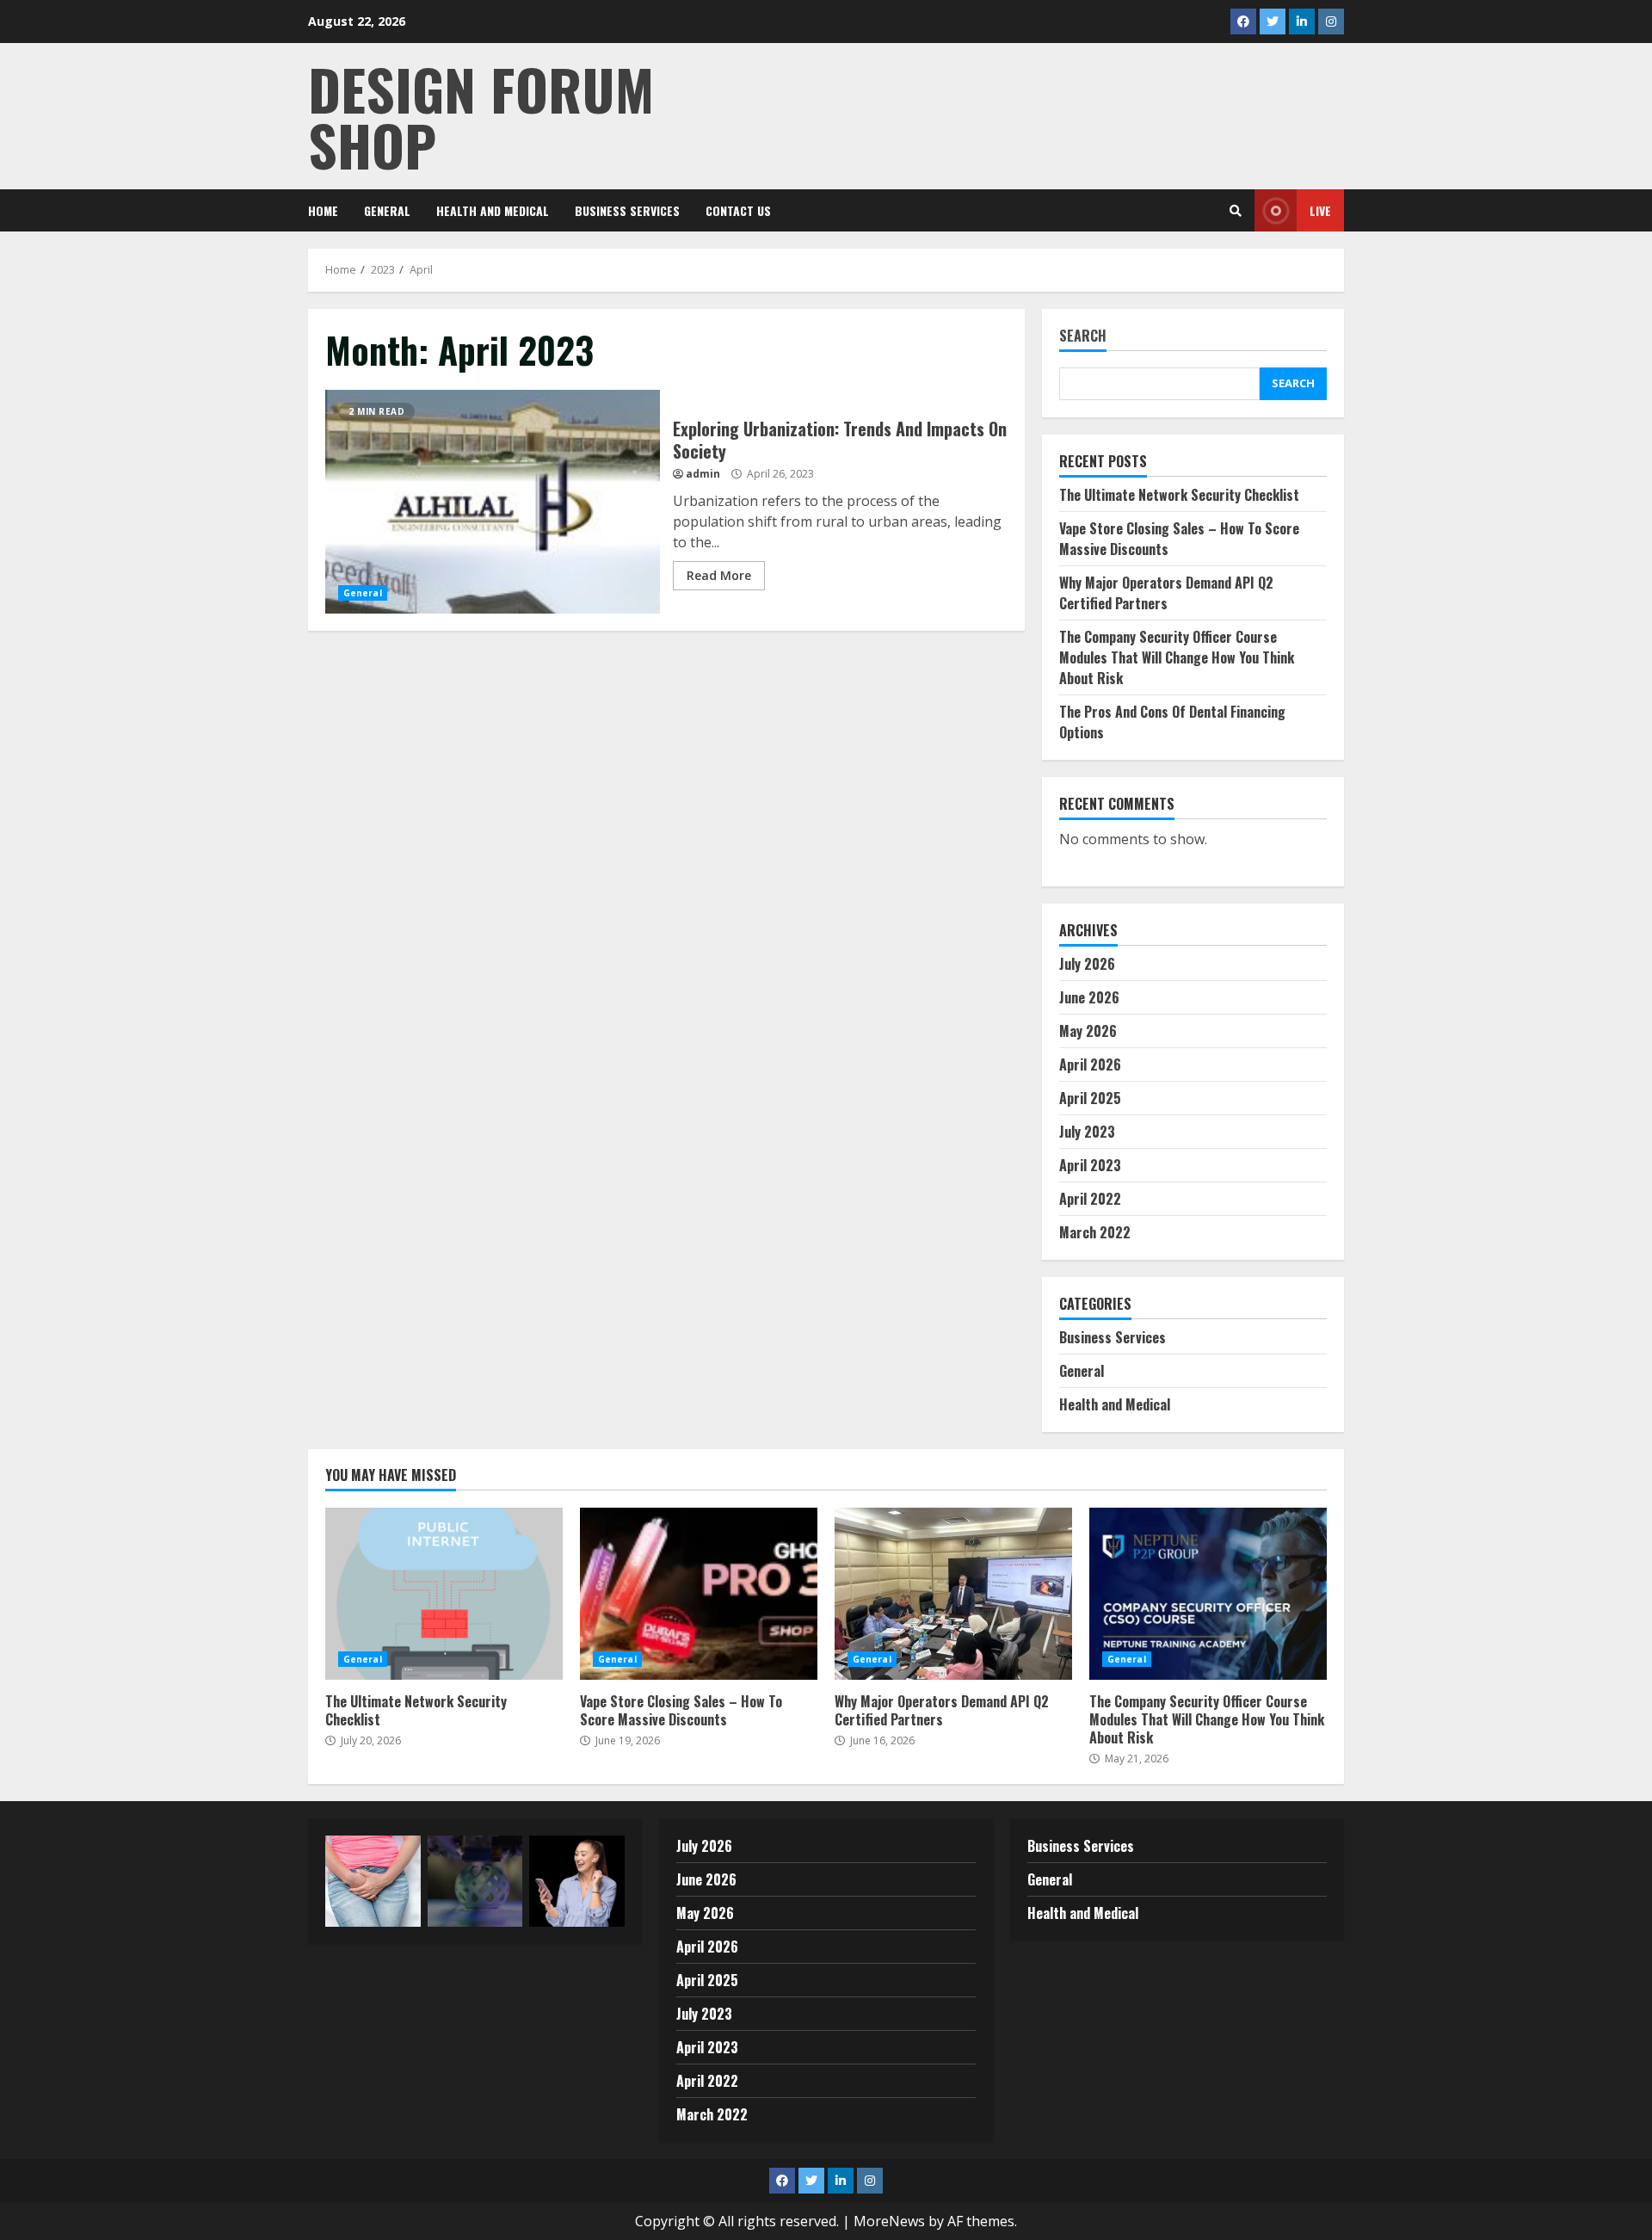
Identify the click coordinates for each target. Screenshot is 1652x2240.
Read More (719, 575)
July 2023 (1087, 1132)
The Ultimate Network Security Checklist (1179, 495)
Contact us (738, 210)
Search (1083, 337)
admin (703, 474)
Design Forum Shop (481, 116)
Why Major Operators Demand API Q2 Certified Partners (1166, 593)
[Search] (1236, 211)
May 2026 (1088, 1031)
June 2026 (1089, 997)
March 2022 (1095, 1232)
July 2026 (1087, 964)
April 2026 (1090, 1064)
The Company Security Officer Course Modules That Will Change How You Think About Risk (1177, 657)
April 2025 (1090, 1098)
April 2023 (1090, 1165)
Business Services (627, 210)
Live (1320, 210)
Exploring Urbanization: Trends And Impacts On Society (493, 502)
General (387, 210)
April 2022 (1090, 1199)
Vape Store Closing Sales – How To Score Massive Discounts (699, 1594)
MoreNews (889, 2221)
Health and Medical (493, 210)
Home (323, 210)
